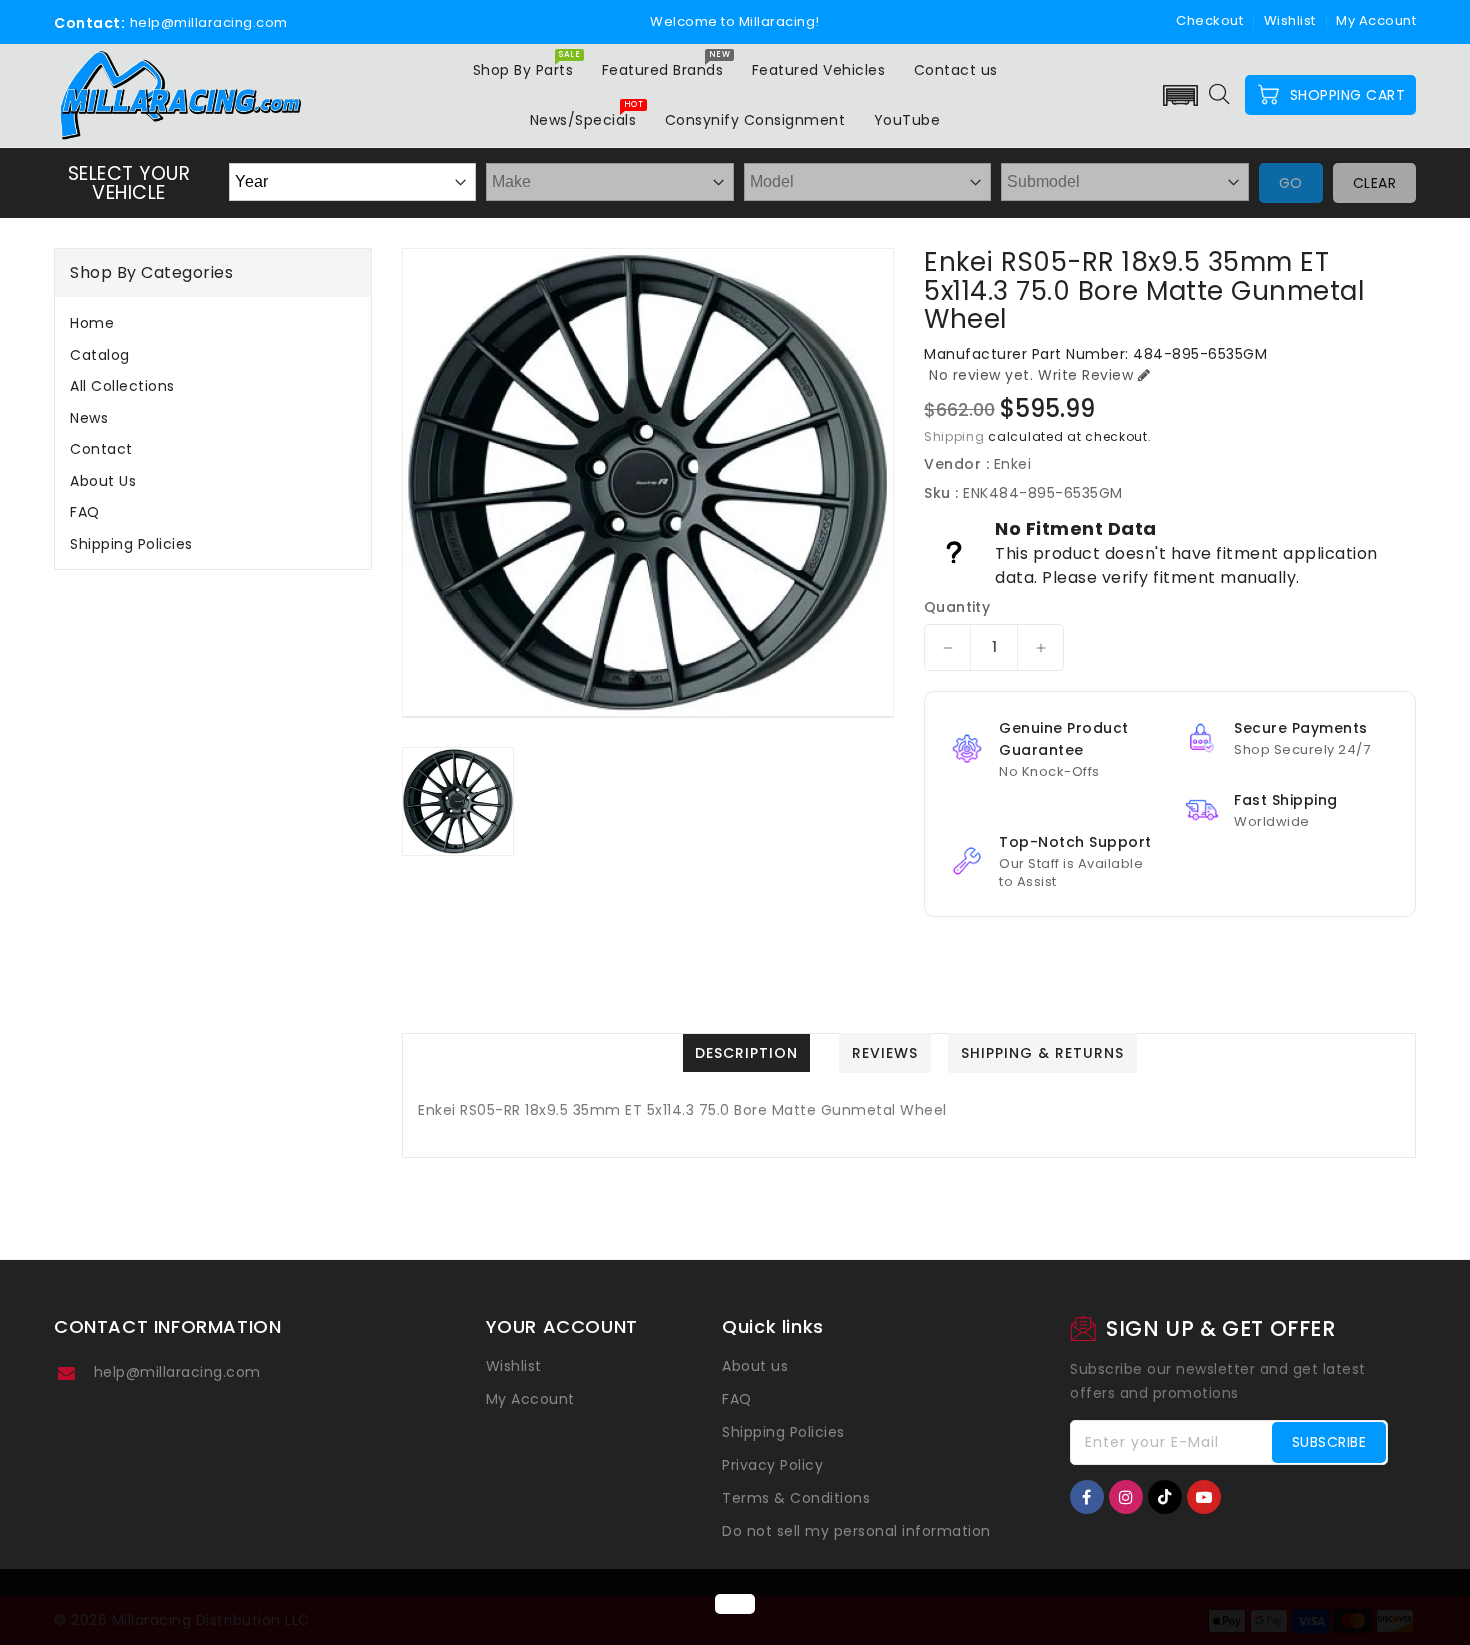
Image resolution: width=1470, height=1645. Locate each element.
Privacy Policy (772, 1465)
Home (92, 323)
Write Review (1085, 375)
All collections (122, 386)
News (89, 418)
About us (103, 481)
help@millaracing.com (177, 1372)
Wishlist (1290, 20)
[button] (1181, 95)
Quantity (957, 607)
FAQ (85, 512)
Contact (101, 449)
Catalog (100, 355)
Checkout (1209, 20)
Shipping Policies (131, 544)
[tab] (213, 323)
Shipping (954, 436)
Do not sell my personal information (856, 1531)
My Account (530, 1399)
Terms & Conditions (796, 1498)
